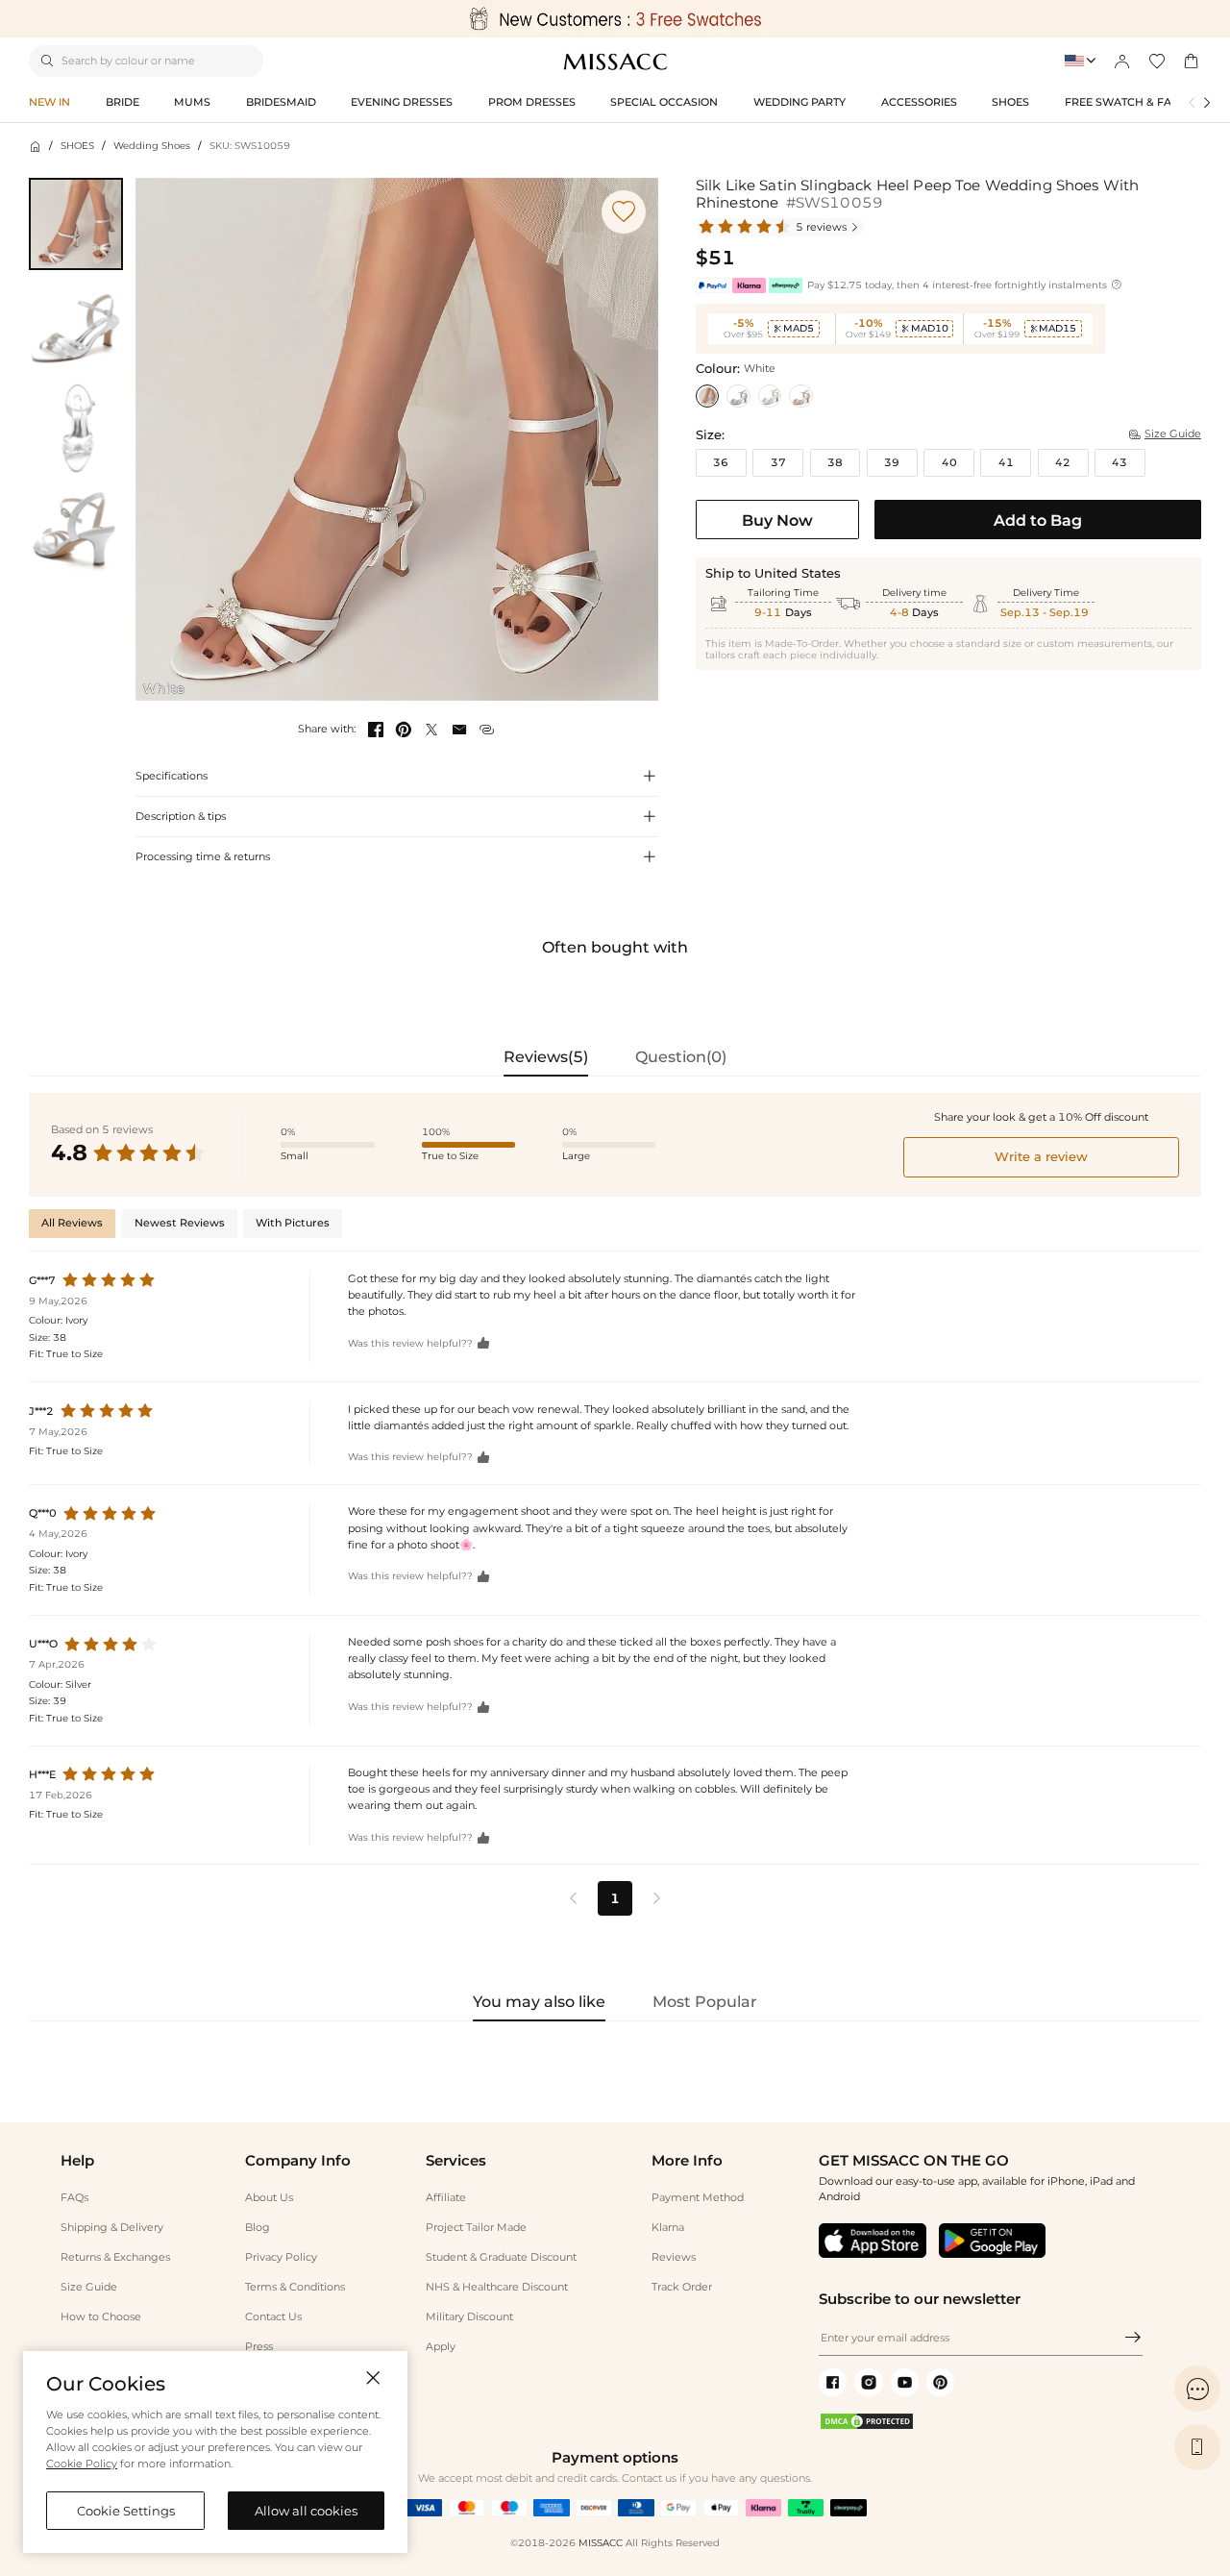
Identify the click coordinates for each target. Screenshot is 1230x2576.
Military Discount (469, 2316)
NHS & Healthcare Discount (497, 2287)
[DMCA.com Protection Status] (867, 2427)
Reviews (674, 2257)
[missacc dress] (615, 19)
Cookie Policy (82, 2464)
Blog (258, 2227)
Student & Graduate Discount (501, 2257)
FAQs (74, 2197)
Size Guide (89, 2287)
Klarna (668, 2227)
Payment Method (698, 2197)
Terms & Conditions (295, 2287)
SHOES (77, 146)
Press (259, 2346)
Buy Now (777, 520)
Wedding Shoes (152, 146)
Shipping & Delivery (112, 2227)
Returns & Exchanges (115, 2257)
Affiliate (446, 2197)
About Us (269, 2197)
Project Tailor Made (476, 2227)
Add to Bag (1038, 520)
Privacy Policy (281, 2257)
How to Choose (101, 2316)
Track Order (682, 2287)
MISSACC (601, 2543)
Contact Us (273, 2316)
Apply (441, 2346)
